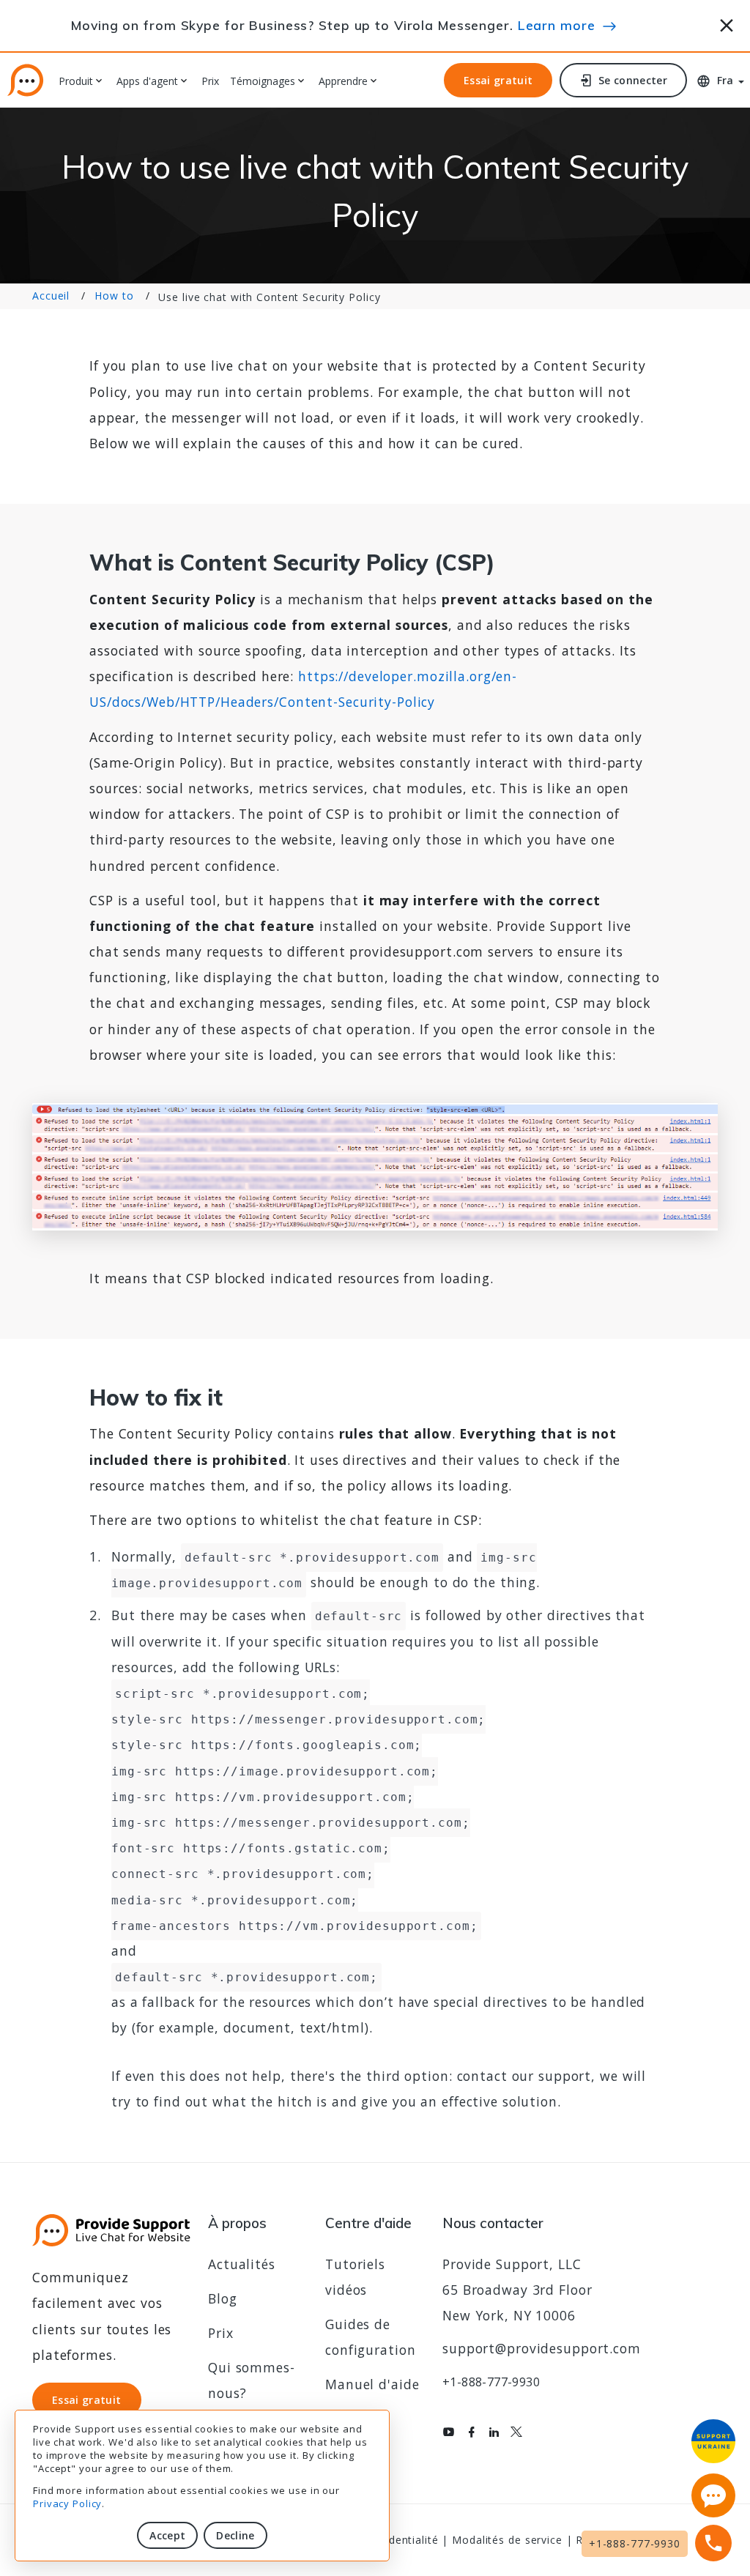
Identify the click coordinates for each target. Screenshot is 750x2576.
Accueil (51, 296)
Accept (167, 2535)
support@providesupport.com (542, 2348)
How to (114, 296)
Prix (210, 82)
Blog (223, 2298)
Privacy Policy (67, 2503)
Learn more (557, 25)
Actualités (242, 2264)
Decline (235, 2535)
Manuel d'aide (372, 2384)
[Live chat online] (713, 2495)
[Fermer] (727, 23)
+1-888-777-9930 (491, 2382)
